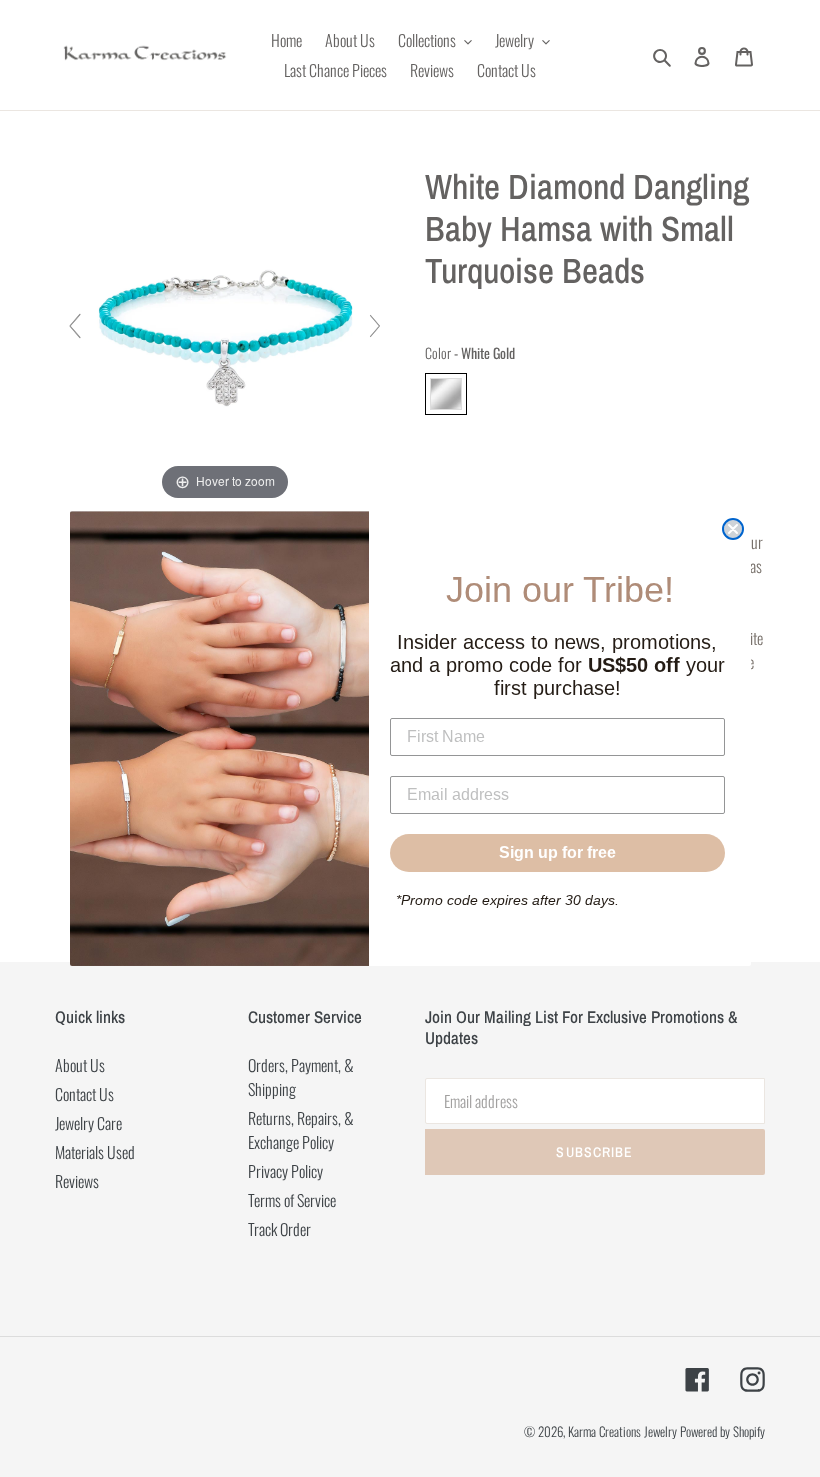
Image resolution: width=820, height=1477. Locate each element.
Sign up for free (557, 852)
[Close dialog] (733, 529)
